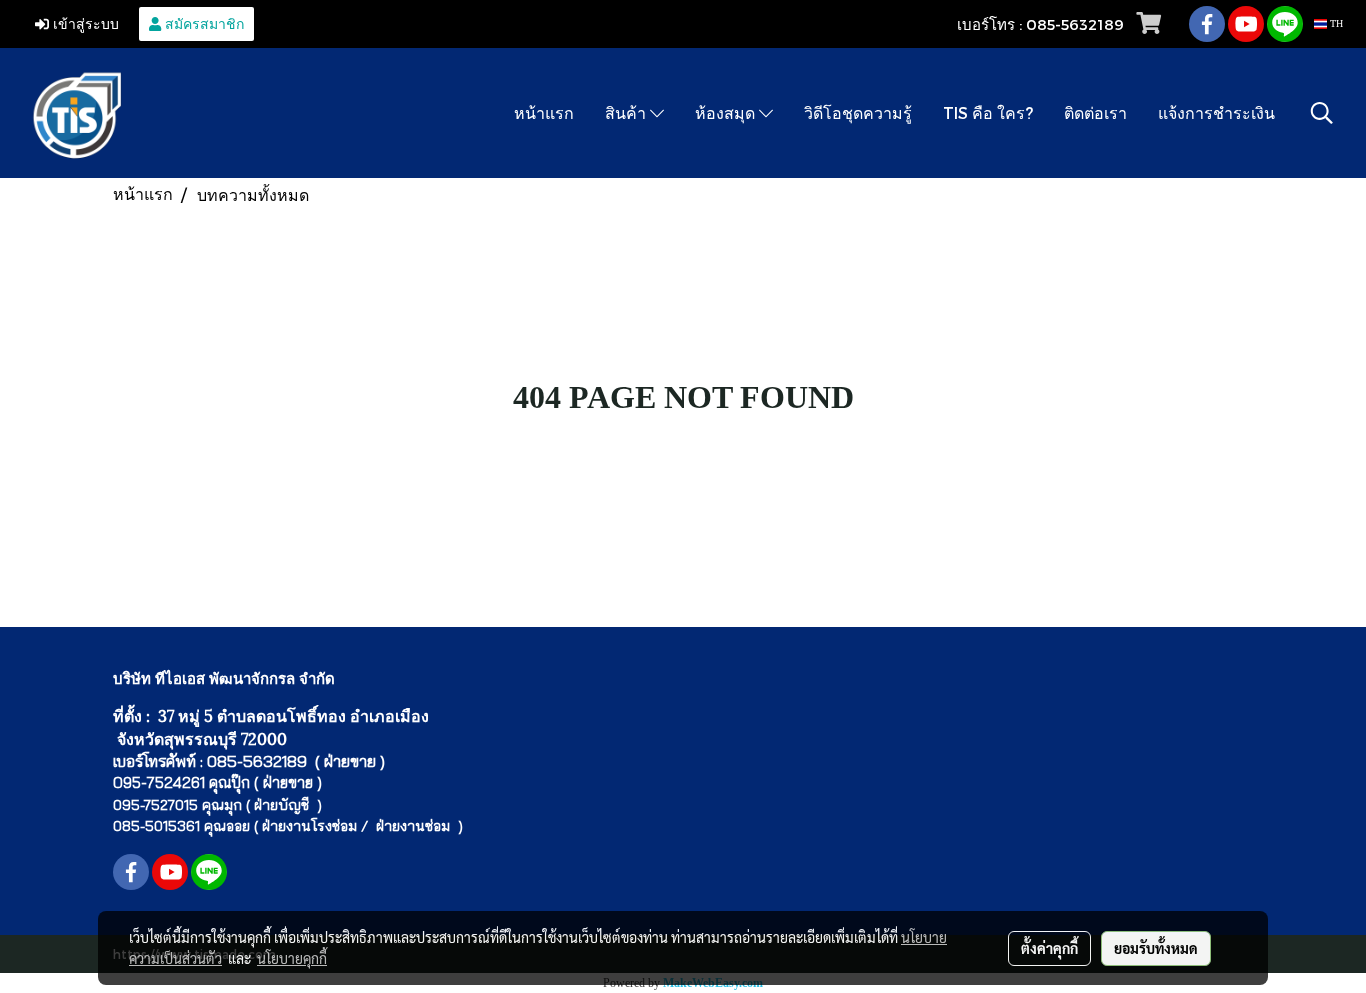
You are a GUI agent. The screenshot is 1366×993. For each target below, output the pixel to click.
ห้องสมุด (727, 112)
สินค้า (627, 112)
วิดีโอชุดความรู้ (858, 112)
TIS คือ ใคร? (988, 112)
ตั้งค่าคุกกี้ (1049, 948)
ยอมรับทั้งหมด (1156, 948)
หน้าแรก (544, 112)
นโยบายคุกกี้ (292, 958)
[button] (1322, 113)
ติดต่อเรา (1095, 112)
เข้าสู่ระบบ (84, 23)
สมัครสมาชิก (202, 23)
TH (1335, 23)
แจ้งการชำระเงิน (1216, 112)
